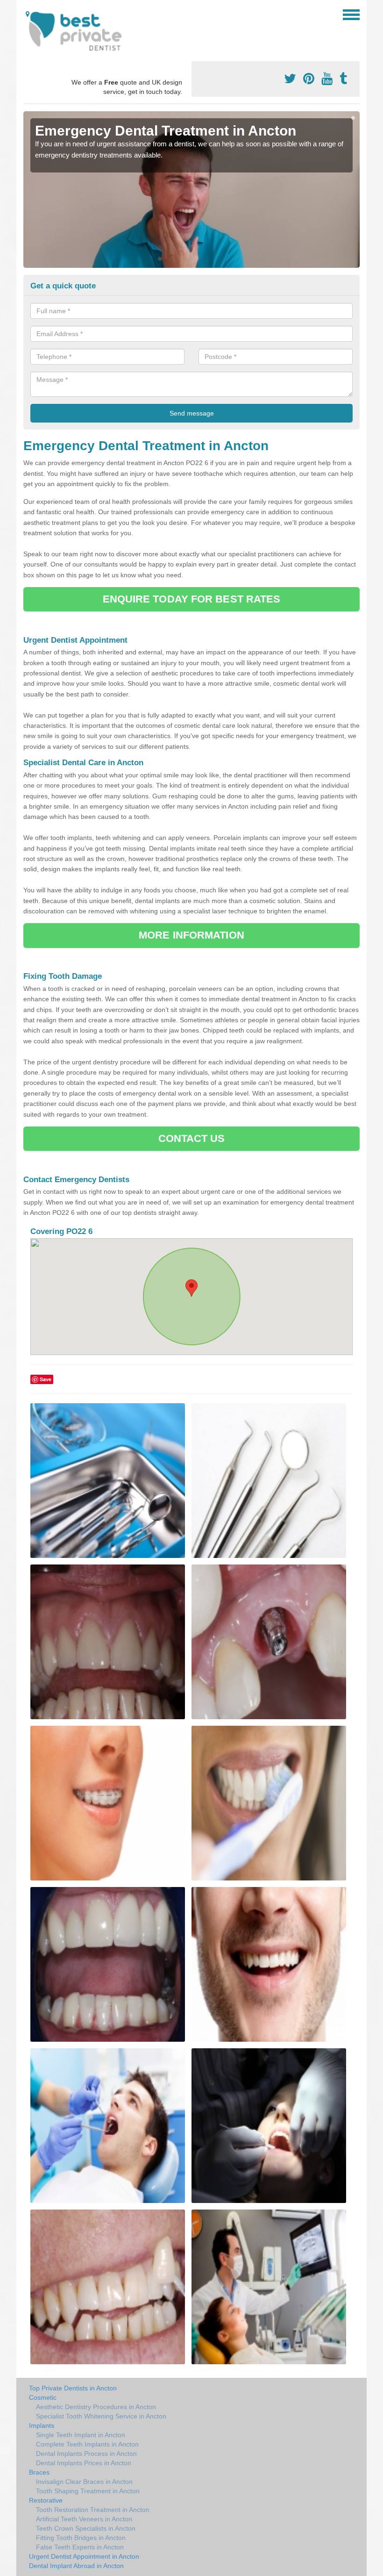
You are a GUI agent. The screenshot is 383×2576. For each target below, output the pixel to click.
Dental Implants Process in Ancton (86, 2454)
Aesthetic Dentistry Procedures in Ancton (96, 2407)
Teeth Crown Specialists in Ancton (86, 2528)
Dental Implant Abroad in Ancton (76, 2566)
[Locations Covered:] (28, 14)
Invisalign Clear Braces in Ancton (84, 2482)
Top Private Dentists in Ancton (73, 2388)
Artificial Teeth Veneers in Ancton (84, 2519)
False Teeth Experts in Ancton (80, 2547)
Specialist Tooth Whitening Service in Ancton (101, 2416)
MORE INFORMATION (191, 935)
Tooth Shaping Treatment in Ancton (88, 2491)
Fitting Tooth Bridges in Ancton (81, 2538)
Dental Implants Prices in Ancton (84, 2463)
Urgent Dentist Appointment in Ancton (84, 2556)
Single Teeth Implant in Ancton (81, 2435)
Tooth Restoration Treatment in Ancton (93, 2510)
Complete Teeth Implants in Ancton (87, 2444)
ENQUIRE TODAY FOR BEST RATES (192, 599)
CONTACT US (192, 1138)
